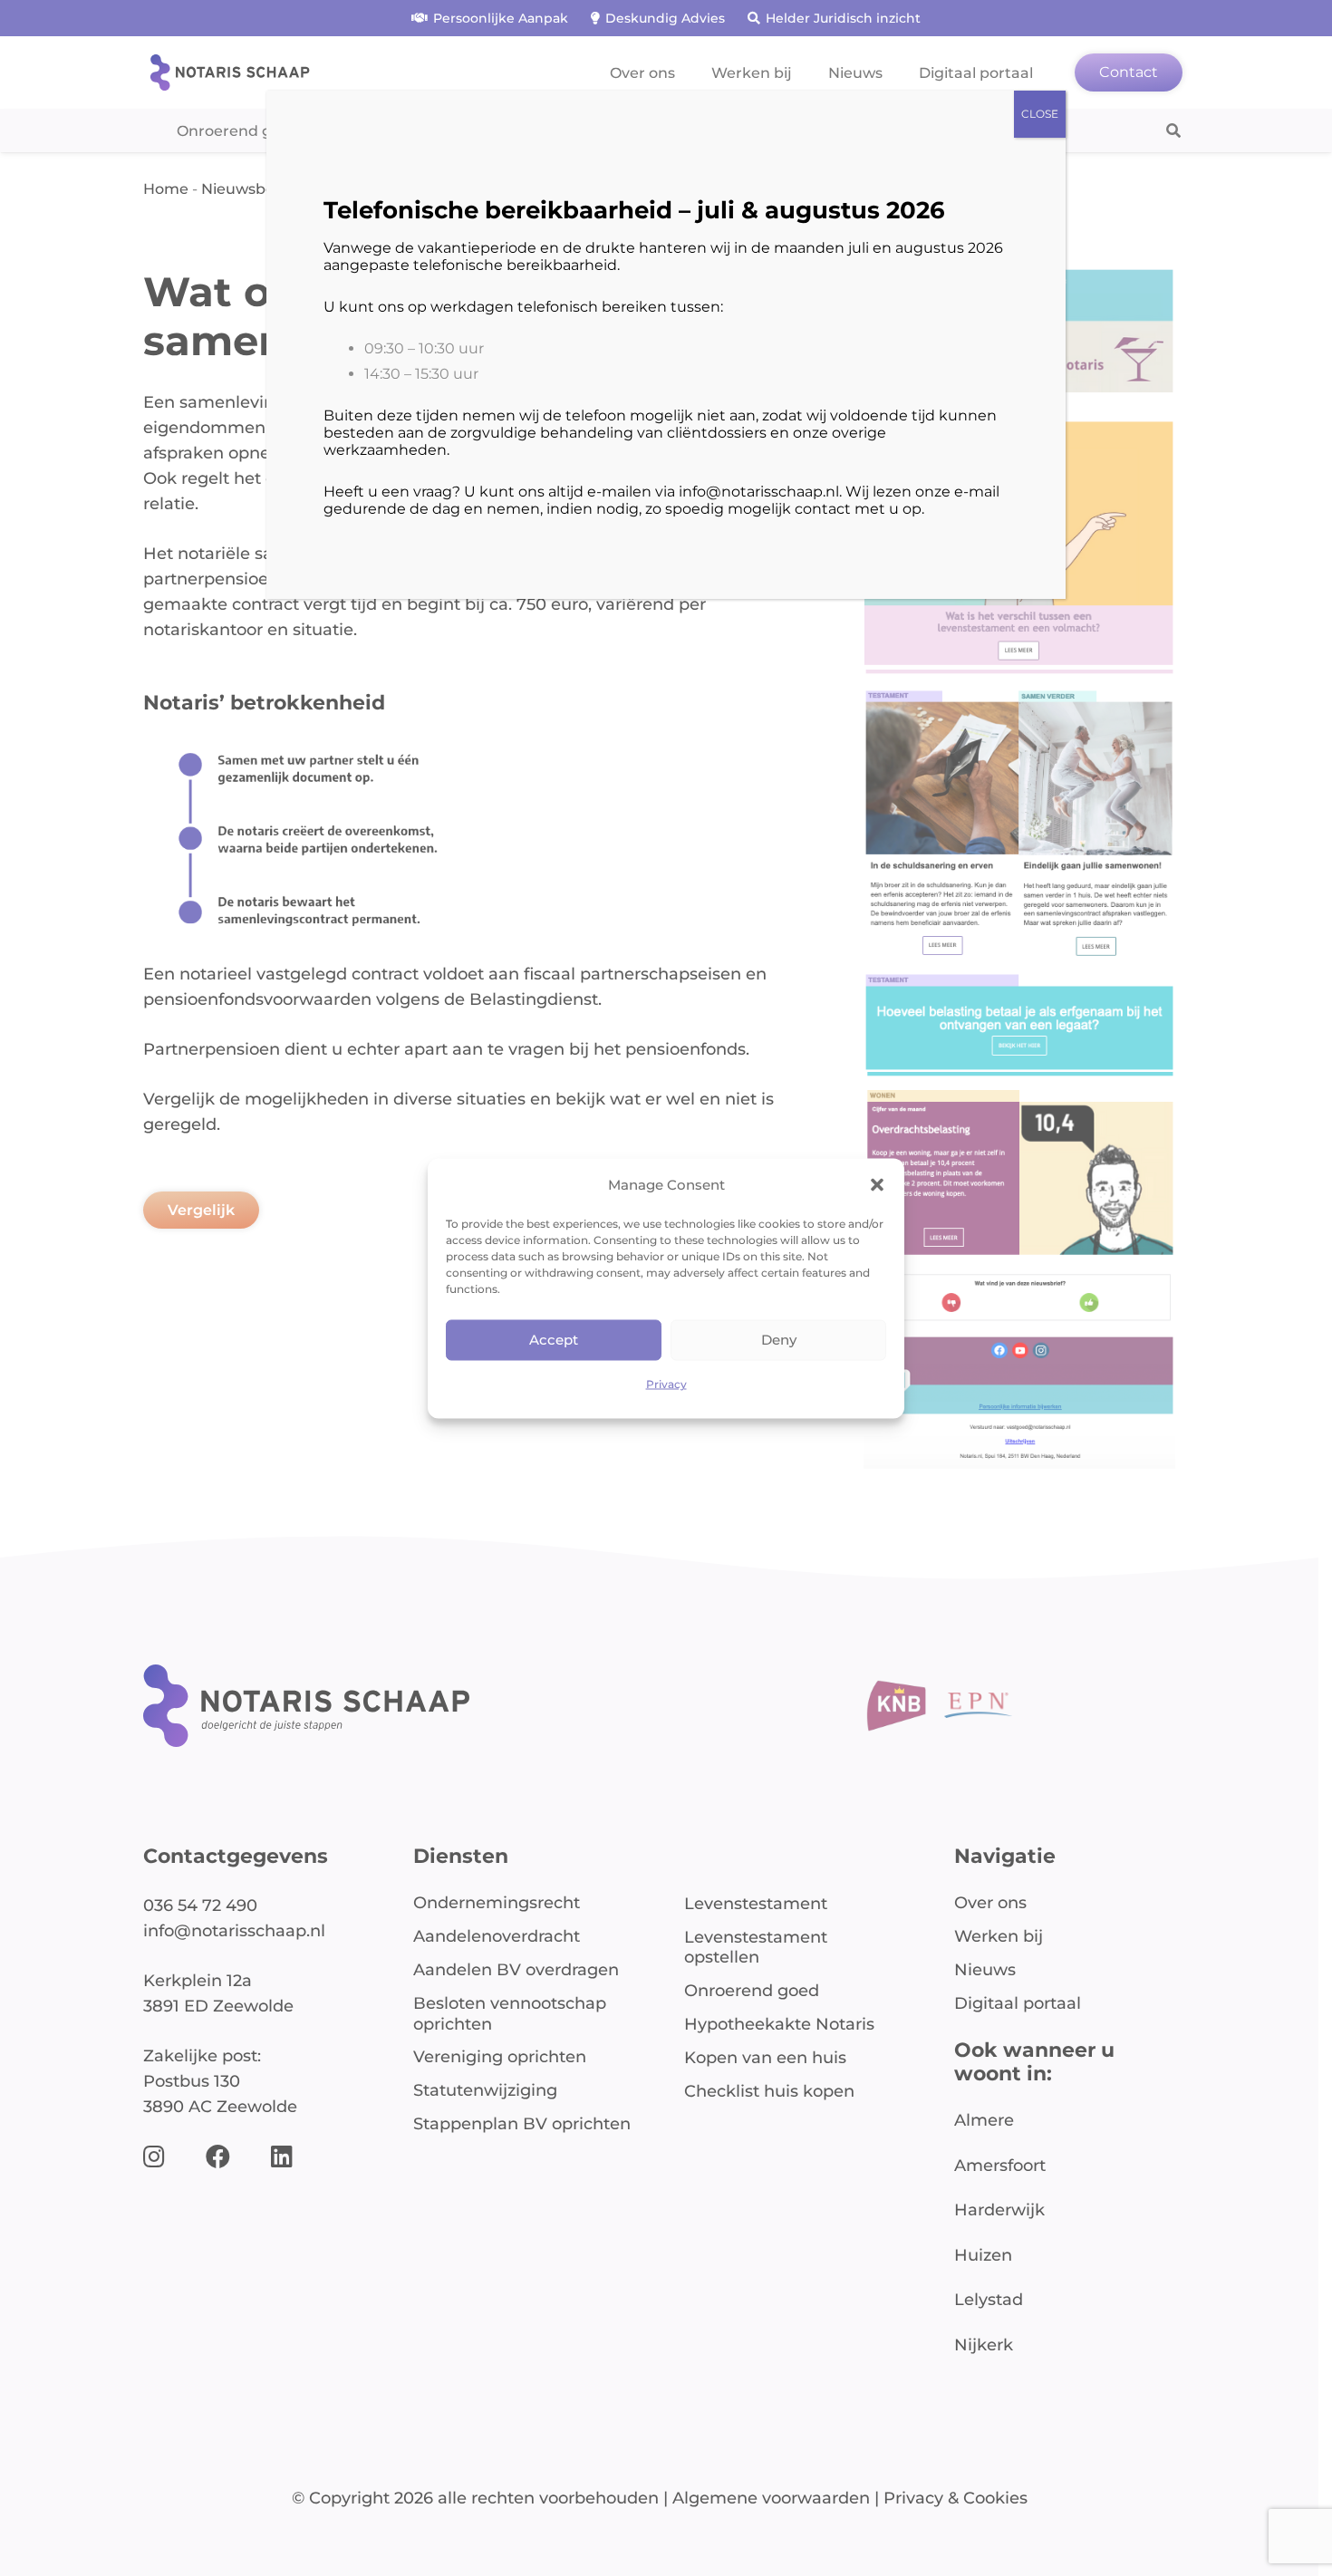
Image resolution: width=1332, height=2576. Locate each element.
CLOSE (1040, 114)
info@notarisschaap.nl (759, 492)
